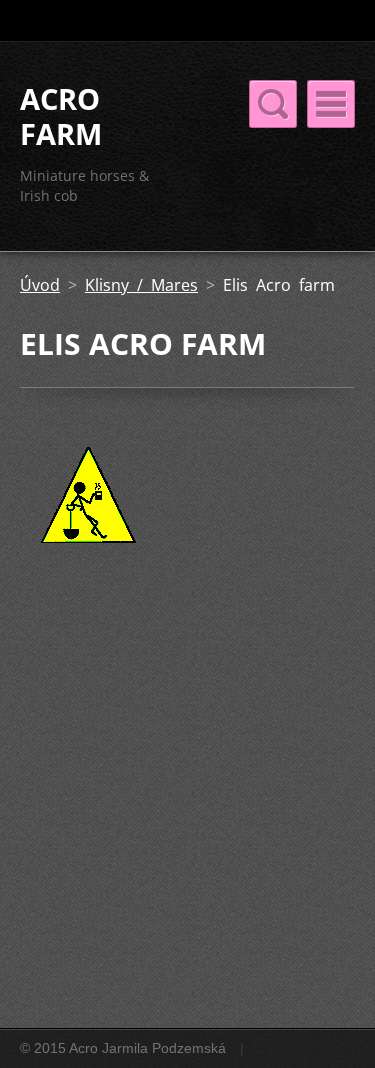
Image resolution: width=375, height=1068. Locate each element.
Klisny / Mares (141, 285)
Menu (331, 104)
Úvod (40, 285)
